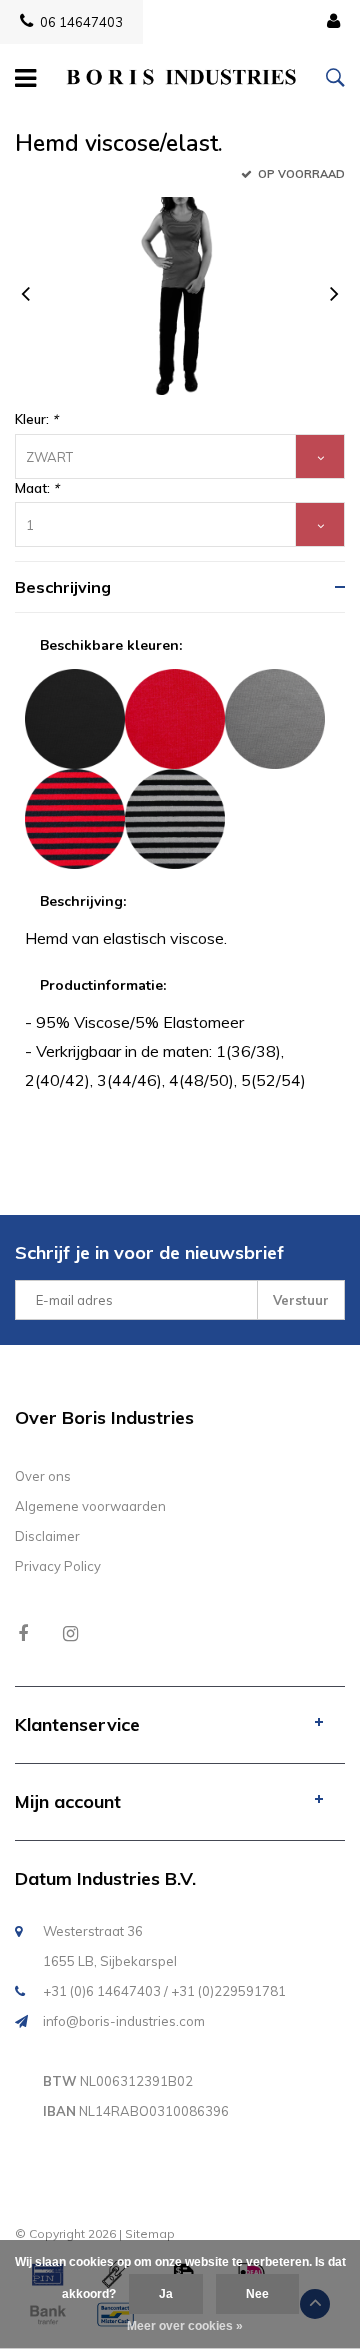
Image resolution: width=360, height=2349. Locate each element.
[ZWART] (75, 717)
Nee (257, 2294)
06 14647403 (81, 22)
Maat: (37, 488)
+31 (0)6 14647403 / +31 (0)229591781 (164, 1991)
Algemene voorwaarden (90, 1506)
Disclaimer (47, 1536)
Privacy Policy (58, 1566)
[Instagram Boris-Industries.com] (70, 1633)
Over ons (43, 1476)
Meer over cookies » (185, 2326)
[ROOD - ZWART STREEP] (75, 817)
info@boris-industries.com (124, 2021)
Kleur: (36, 419)
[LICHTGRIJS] (275, 717)
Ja (166, 2294)
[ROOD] (175, 717)
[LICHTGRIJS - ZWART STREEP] (175, 817)
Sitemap (150, 2233)
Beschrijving (63, 587)
